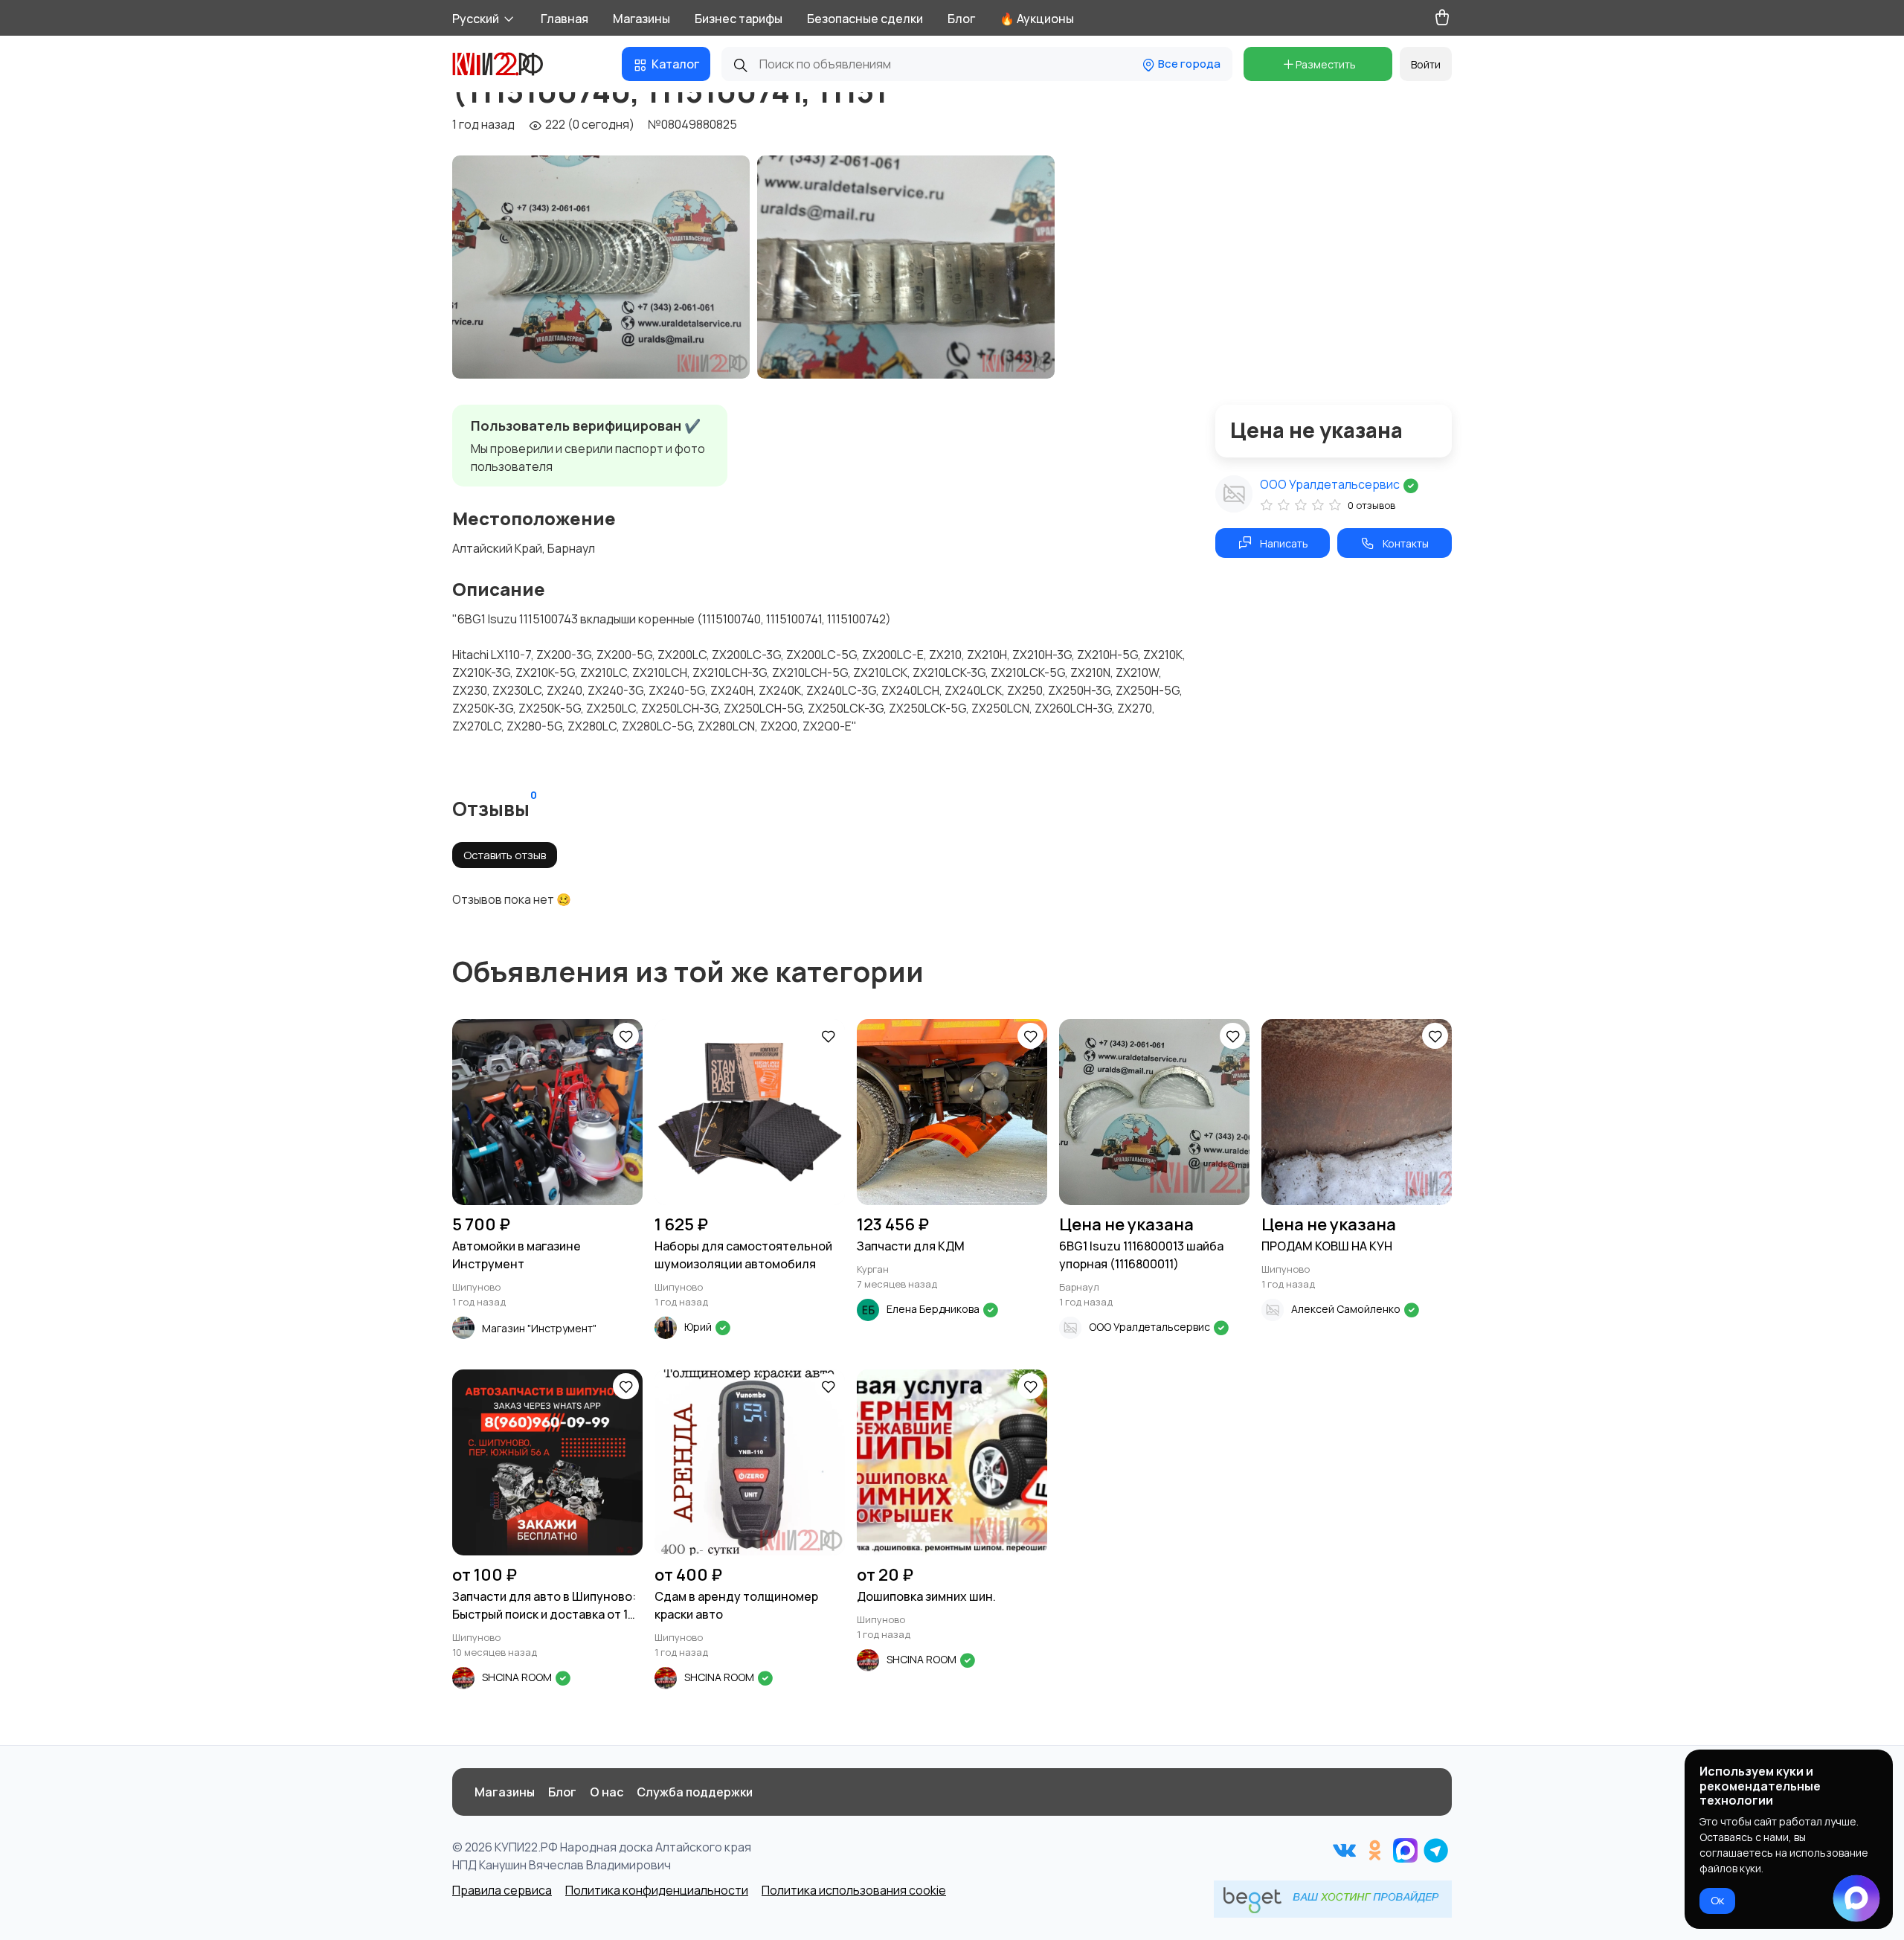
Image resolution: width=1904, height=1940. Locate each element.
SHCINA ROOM (518, 1677)
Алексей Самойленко (1347, 1309)
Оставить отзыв (505, 855)
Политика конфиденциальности (657, 1890)
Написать (1284, 543)
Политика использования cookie (854, 1890)
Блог (961, 19)
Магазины (641, 19)
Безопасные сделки (865, 19)
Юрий (699, 1327)
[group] (601, 267)
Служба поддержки (695, 1792)
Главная (565, 19)
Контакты (1406, 543)
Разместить (1326, 64)
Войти (1426, 64)
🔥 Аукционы (1037, 19)
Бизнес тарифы (739, 19)
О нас (607, 1792)
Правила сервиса (502, 1890)
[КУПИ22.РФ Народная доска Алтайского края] (509, 64)
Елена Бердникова (934, 1309)
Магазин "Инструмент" (539, 1328)
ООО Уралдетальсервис (1331, 484)
